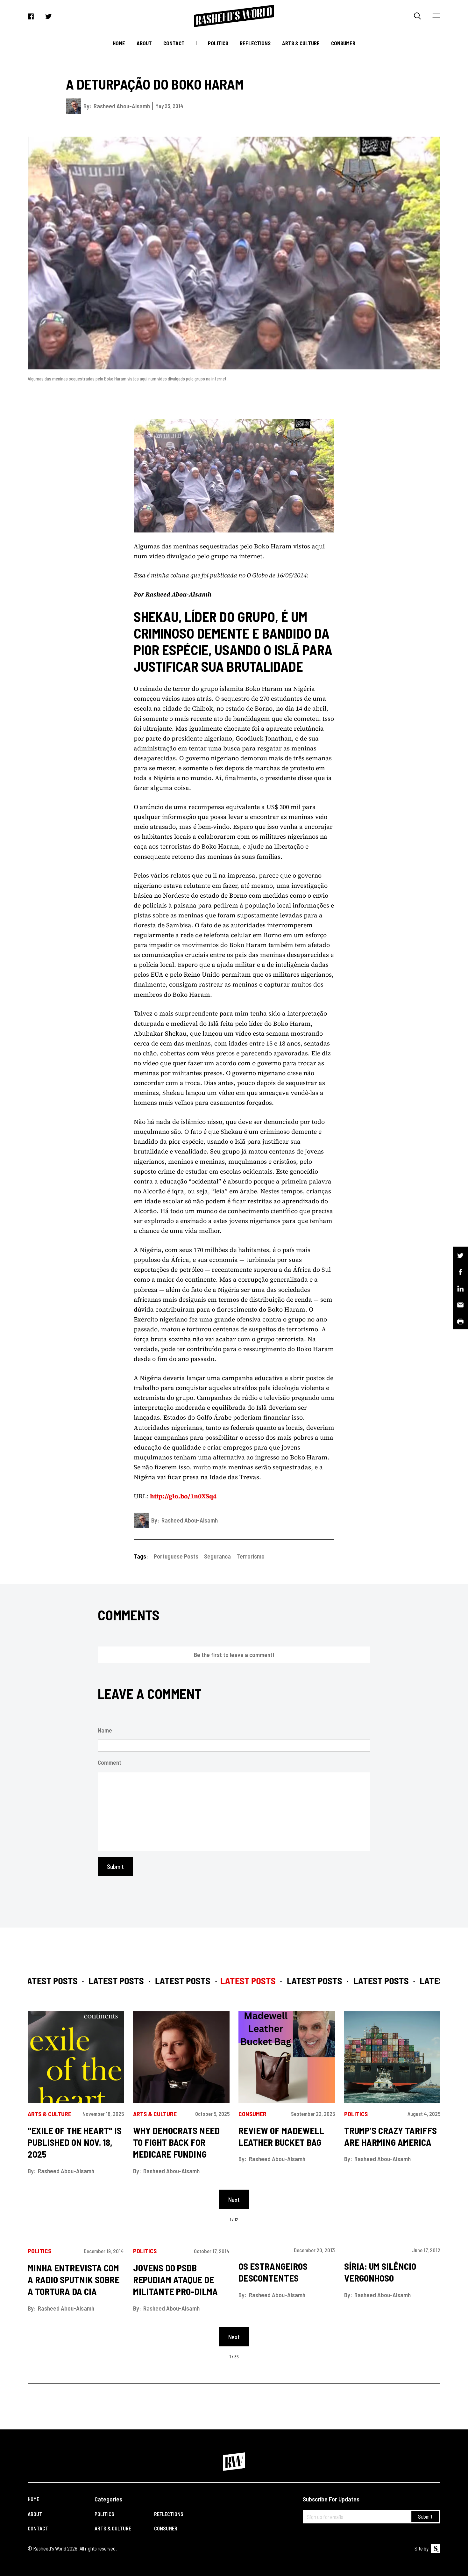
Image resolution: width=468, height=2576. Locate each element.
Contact (174, 43)
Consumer (343, 43)
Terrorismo (251, 1556)
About (144, 43)
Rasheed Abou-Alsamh (122, 106)
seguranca (217, 1556)
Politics (218, 43)
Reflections (255, 43)
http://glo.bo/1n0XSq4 (183, 1496)
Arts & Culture (301, 43)
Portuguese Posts (176, 1556)
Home (119, 43)
